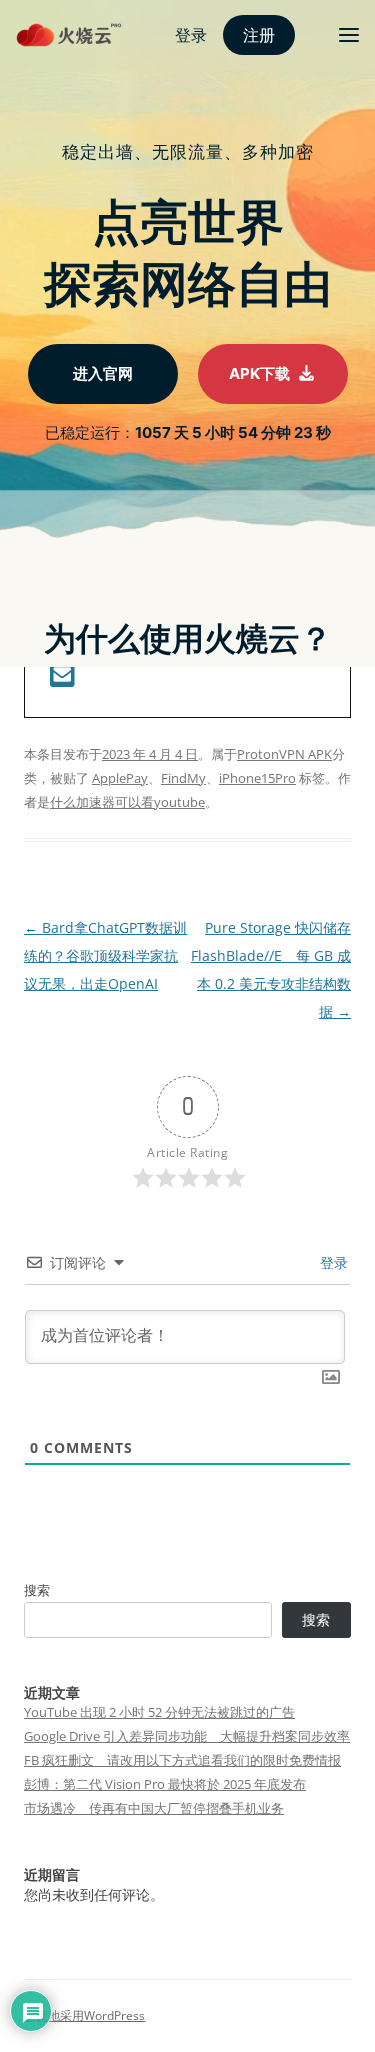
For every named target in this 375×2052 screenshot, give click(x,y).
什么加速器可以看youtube (127, 802)
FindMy (183, 778)
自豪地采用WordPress (84, 2015)
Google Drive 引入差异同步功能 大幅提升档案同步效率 (187, 1736)
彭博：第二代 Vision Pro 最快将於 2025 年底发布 (165, 1784)
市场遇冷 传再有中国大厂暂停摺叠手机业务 (154, 1808)
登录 (332, 1262)
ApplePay (120, 778)
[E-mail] (62, 679)
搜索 (37, 1590)
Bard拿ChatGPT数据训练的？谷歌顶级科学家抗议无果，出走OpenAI (105, 955)
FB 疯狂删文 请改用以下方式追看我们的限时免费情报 (182, 1760)
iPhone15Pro (257, 778)
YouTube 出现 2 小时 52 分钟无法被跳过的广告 (159, 1712)
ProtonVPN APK (284, 754)
